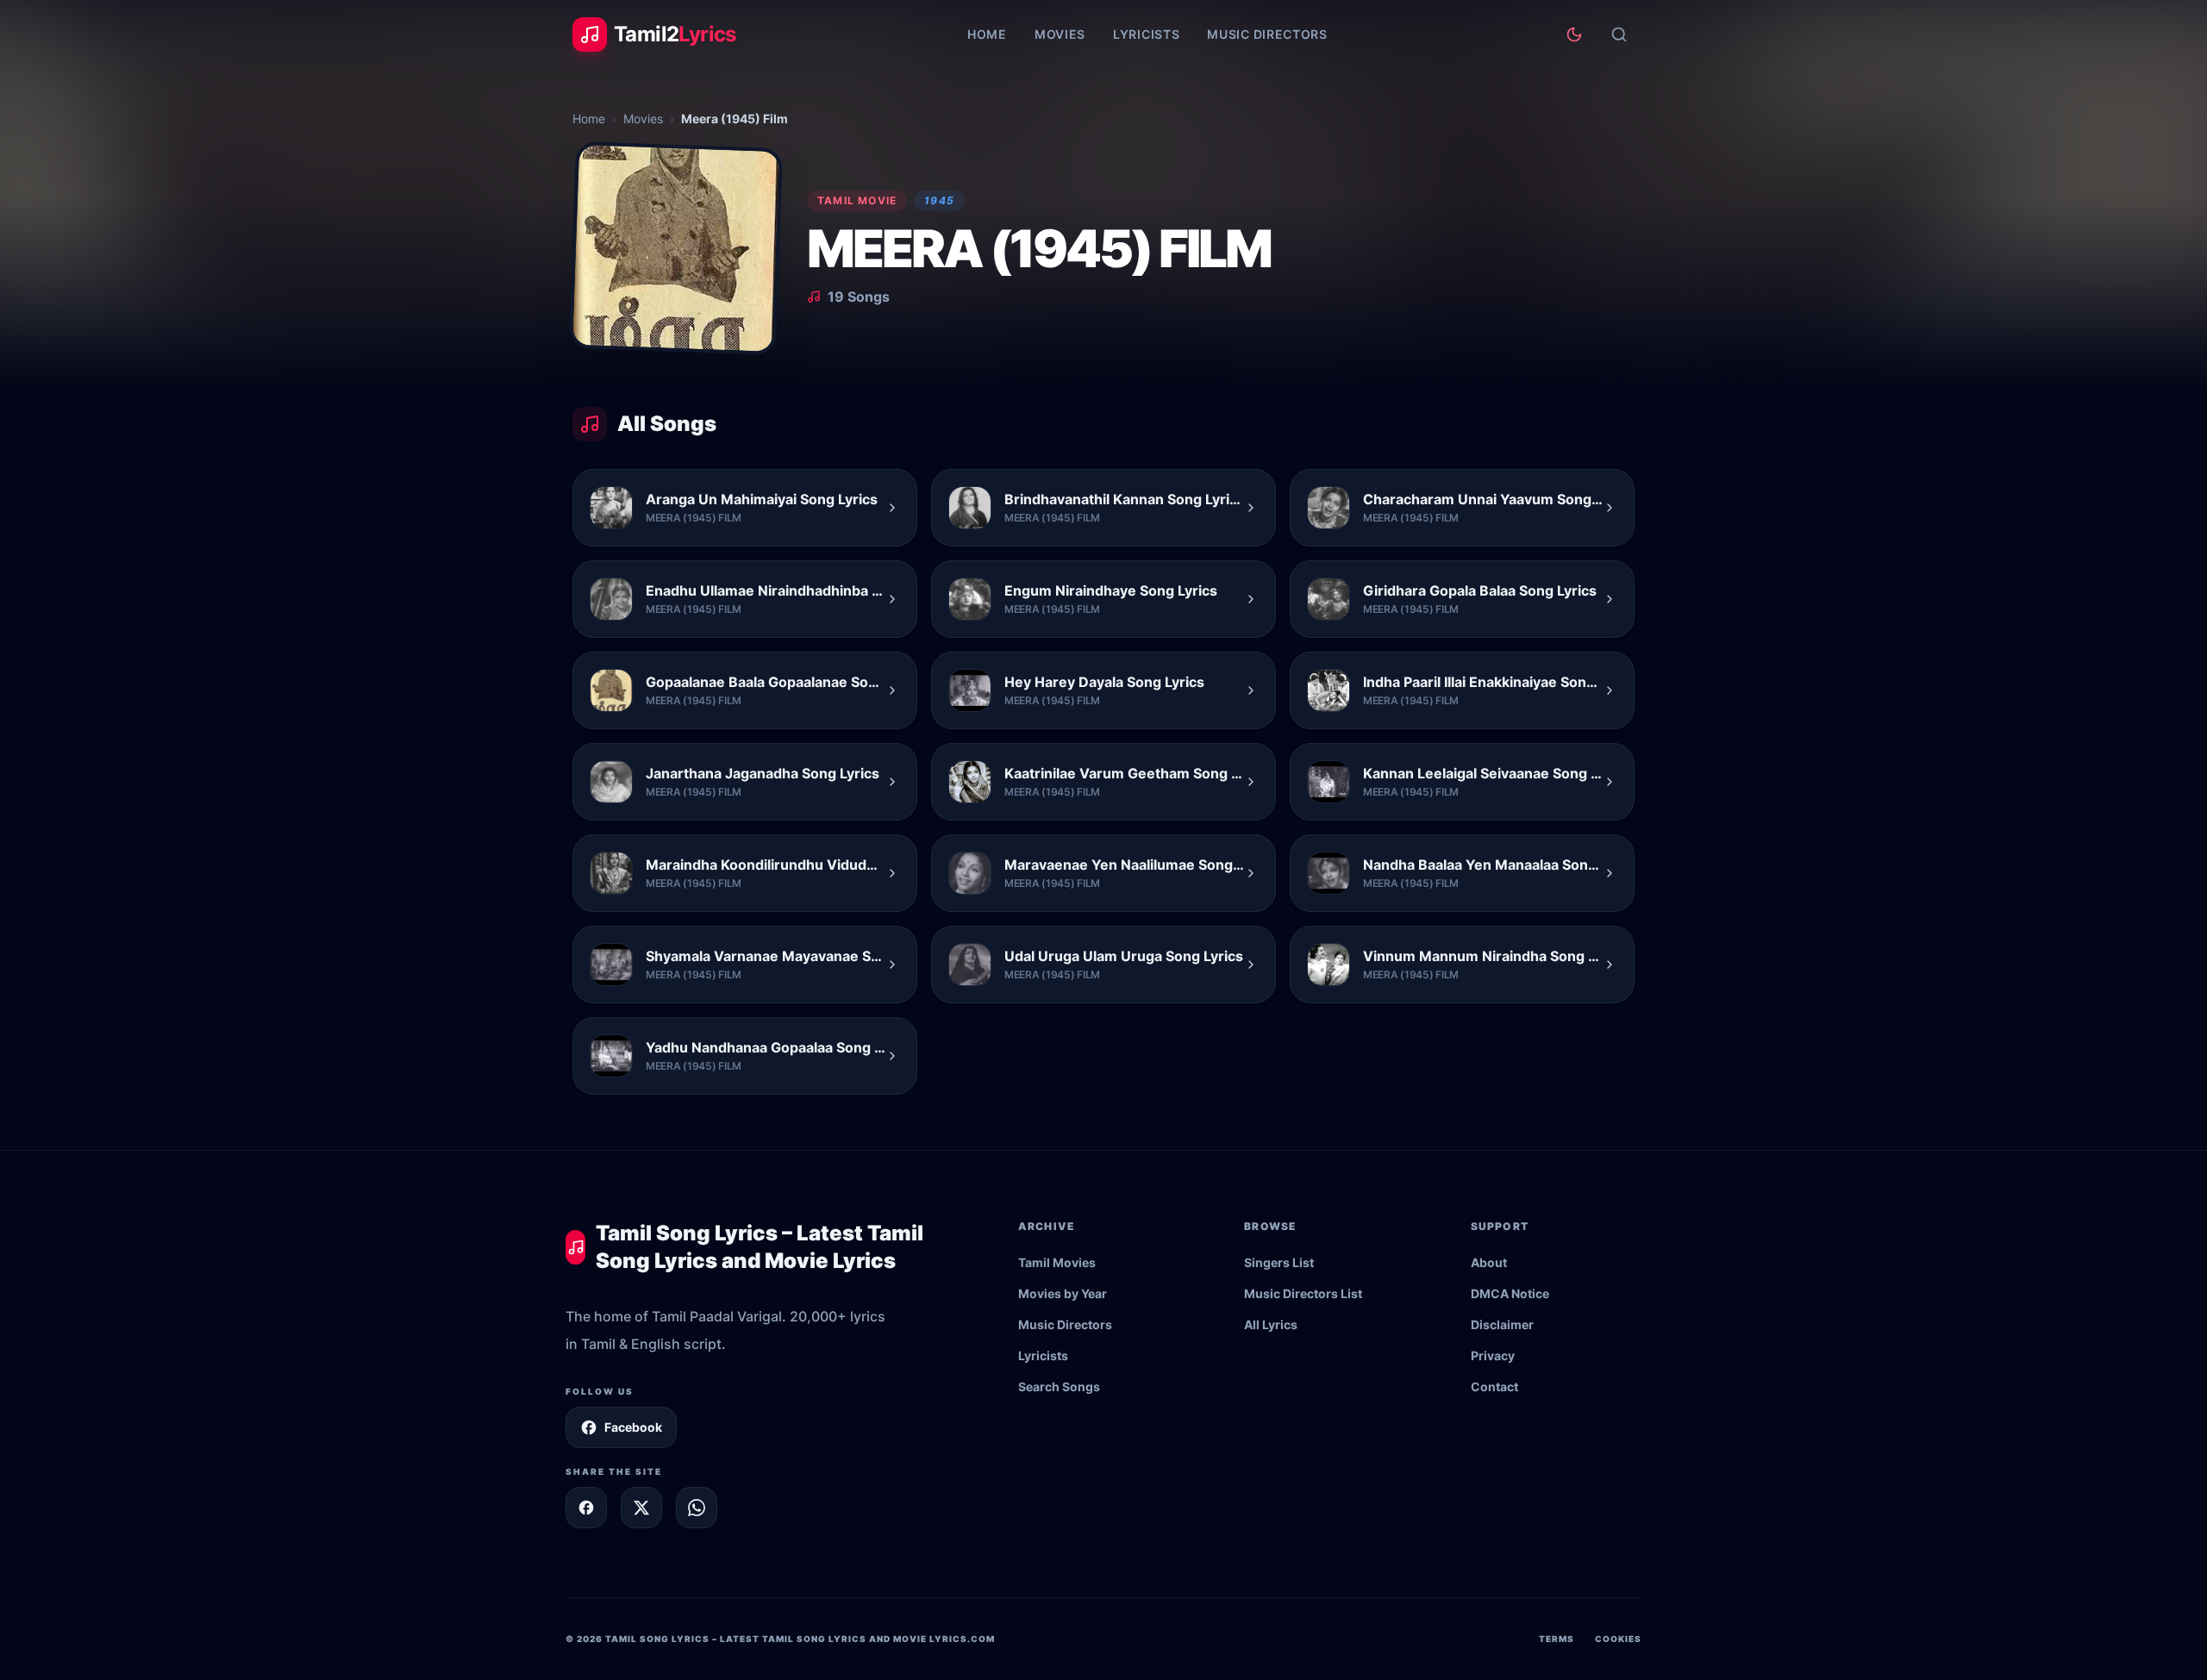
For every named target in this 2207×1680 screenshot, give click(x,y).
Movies (1060, 34)
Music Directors (1267, 34)
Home (987, 34)
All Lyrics (1271, 1324)
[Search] (1619, 34)
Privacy (1493, 1355)
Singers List (1279, 1262)
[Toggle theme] (1574, 34)
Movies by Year (1063, 1293)
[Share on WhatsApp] (697, 1508)
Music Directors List (1303, 1293)
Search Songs (1059, 1386)
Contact (1494, 1386)
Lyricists (1146, 34)
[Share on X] (641, 1508)
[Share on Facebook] (586, 1508)
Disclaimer (1502, 1324)
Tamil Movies (1057, 1262)
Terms (1557, 1639)
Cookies (1618, 1639)
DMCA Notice (1510, 1293)
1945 (939, 200)
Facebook (633, 1427)
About (1489, 1262)
